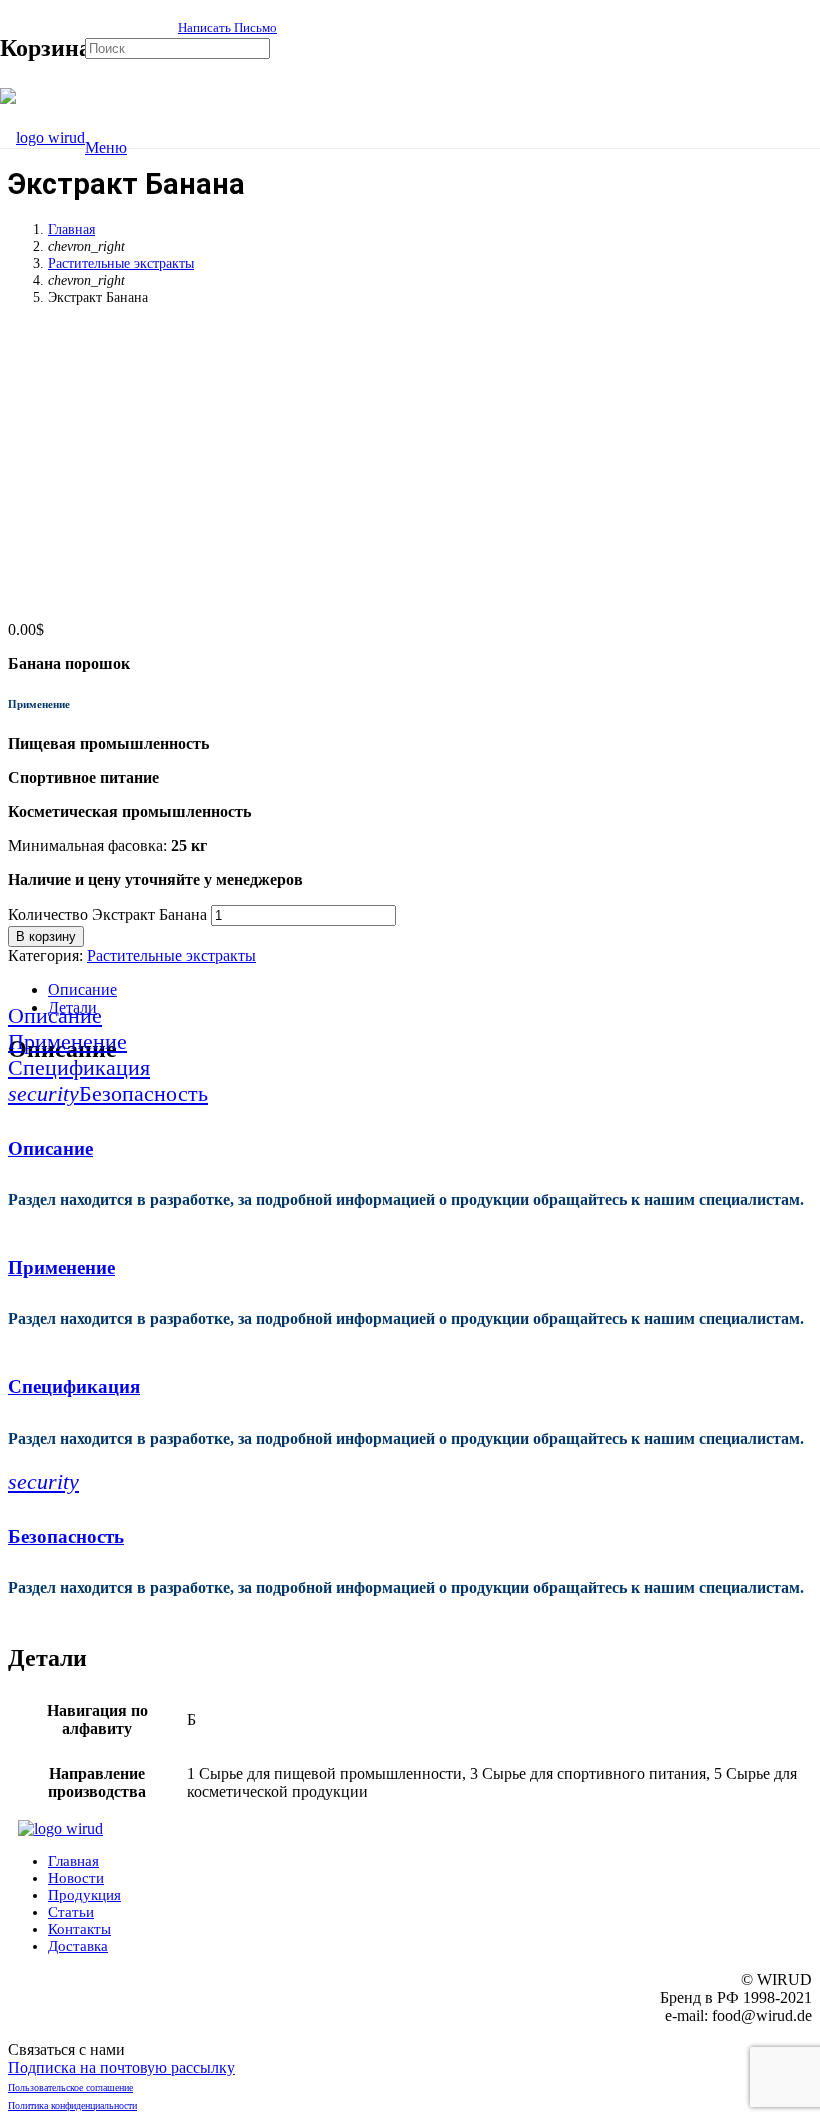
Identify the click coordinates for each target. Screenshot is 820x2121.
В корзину (46, 936)
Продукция (84, 1895)
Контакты (79, 1929)
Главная (71, 229)
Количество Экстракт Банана (107, 914)
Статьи (71, 1912)
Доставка (78, 1946)
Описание (82, 989)
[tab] (430, 990)
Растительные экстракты (121, 263)
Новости (76, 1878)
